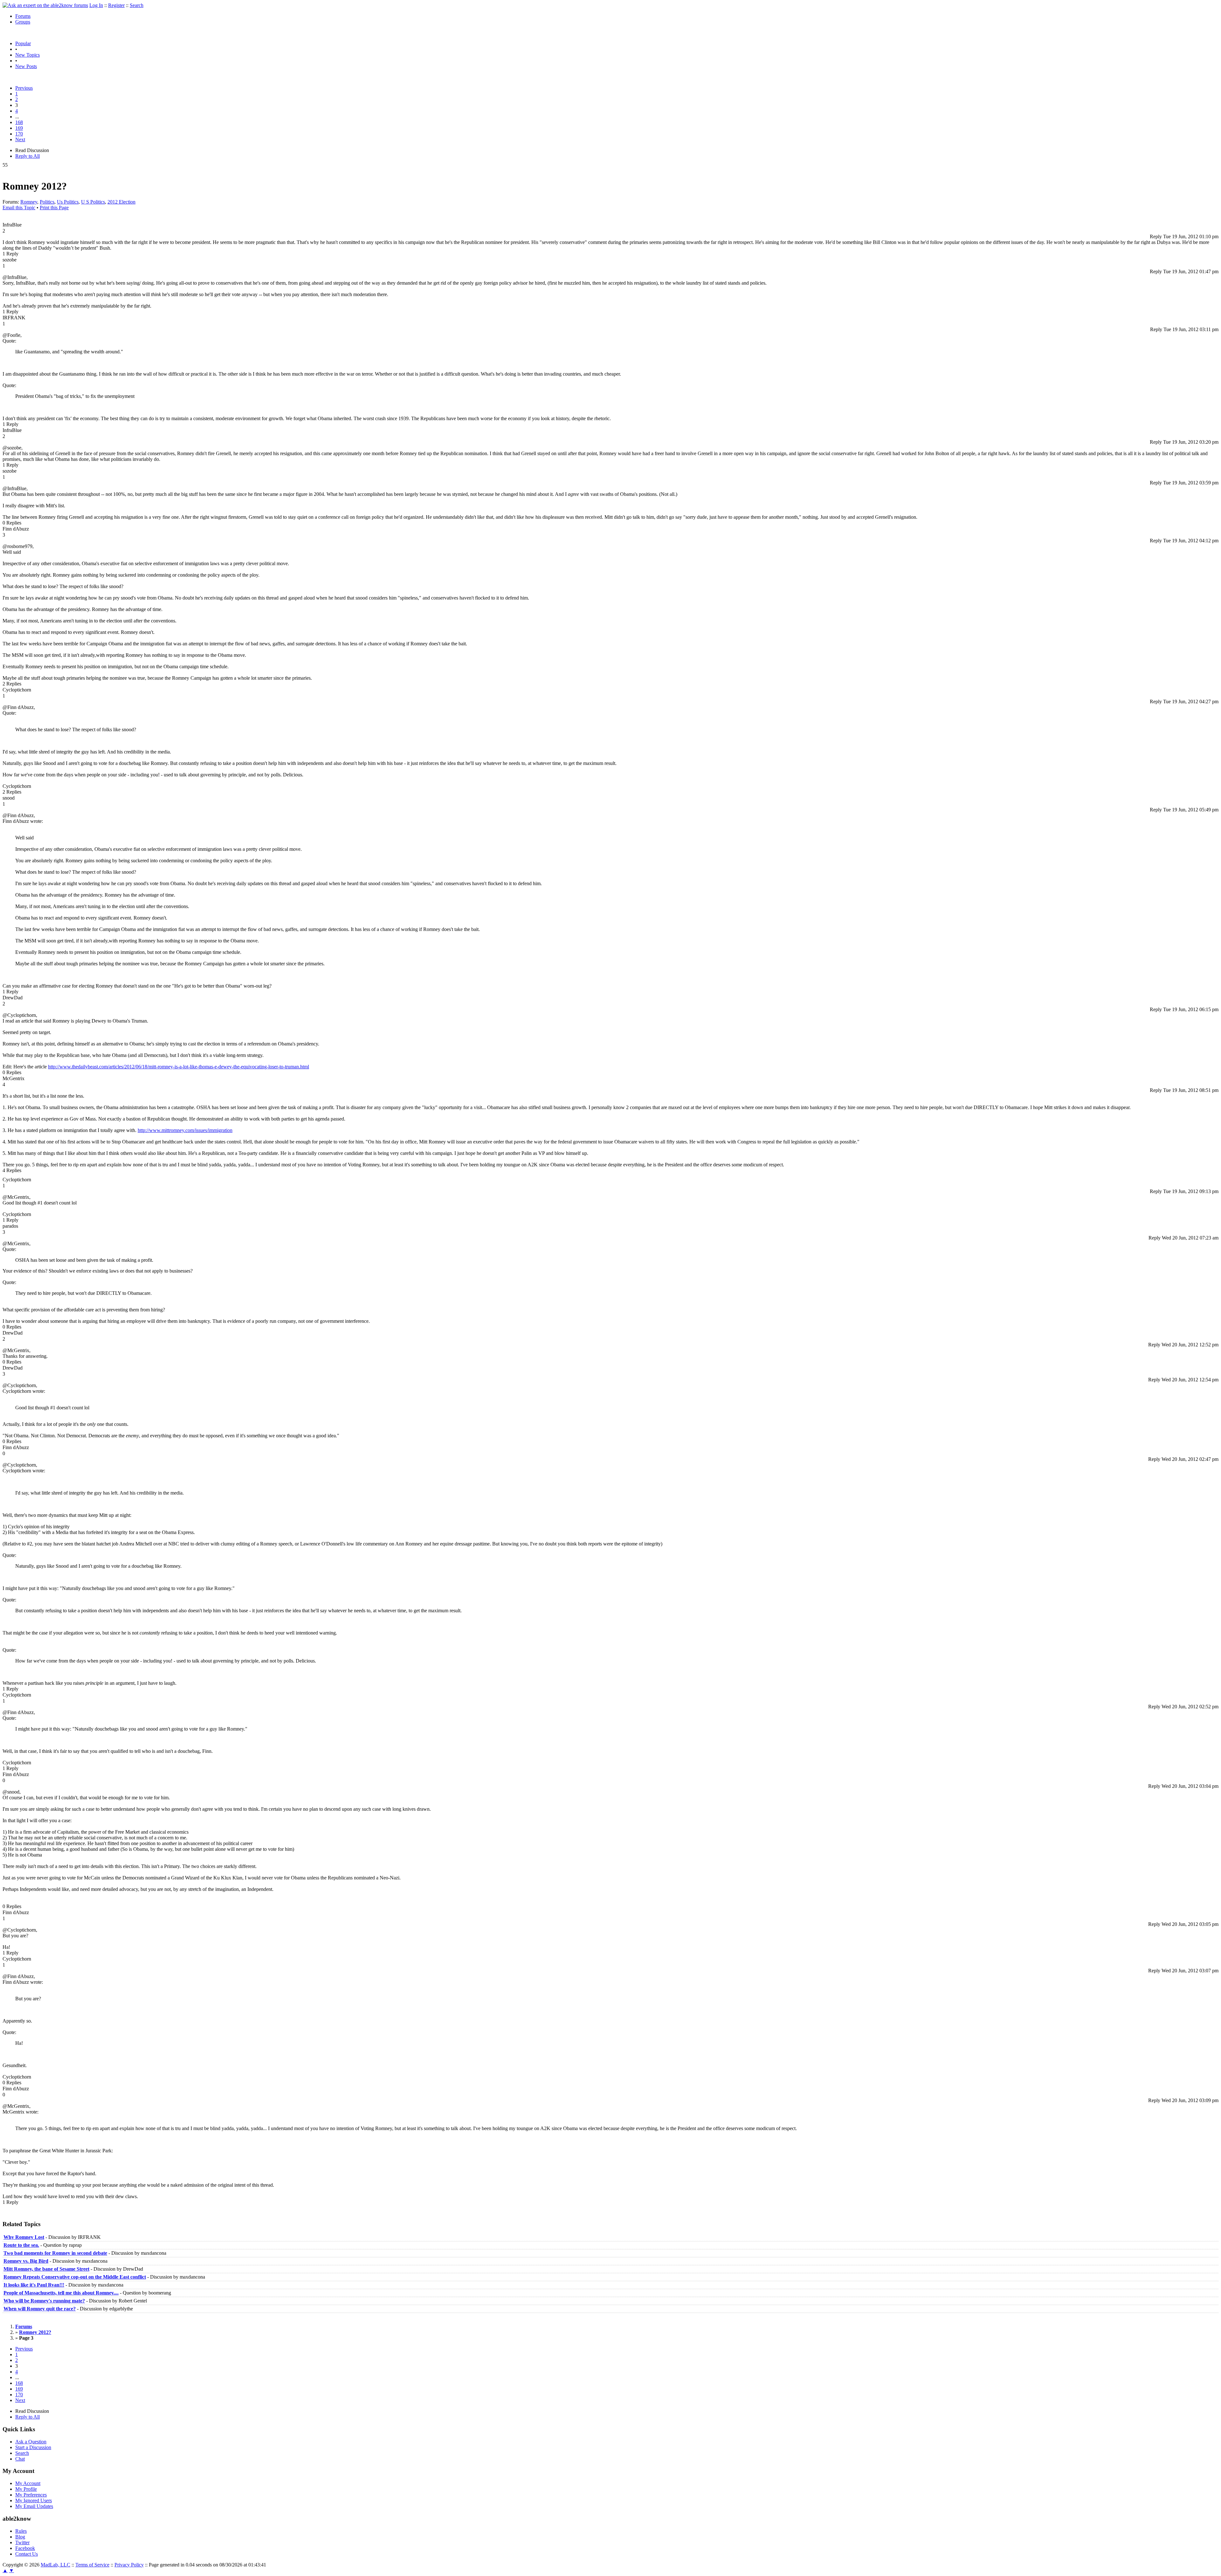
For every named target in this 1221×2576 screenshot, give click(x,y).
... (17, 117)
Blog (20, 2537)
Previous (24, 88)
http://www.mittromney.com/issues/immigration (185, 1130)
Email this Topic (19, 208)
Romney (29, 202)
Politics (47, 202)
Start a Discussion (33, 2447)
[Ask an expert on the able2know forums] (45, 5)
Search (137, 5)
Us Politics (68, 202)
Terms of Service (92, 2565)
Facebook (25, 2548)
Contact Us (27, 2554)
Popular (23, 43)
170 (19, 134)
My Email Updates (34, 2506)
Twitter (22, 2542)
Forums (23, 16)
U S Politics (93, 202)
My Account (28, 2483)
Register (116, 5)
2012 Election (121, 202)
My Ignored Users (34, 2500)
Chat (20, 2459)
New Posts (26, 66)
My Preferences (31, 2495)
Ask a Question (31, 2442)
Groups (23, 22)
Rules (21, 2531)
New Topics (28, 55)
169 (19, 128)
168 (19, 122)
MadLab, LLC (55, 2565)
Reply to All (28, 156)
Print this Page (54, 208)
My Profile (26, 2489)
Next (20, 139)
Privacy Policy (129, 2565)
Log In (96, 5)
